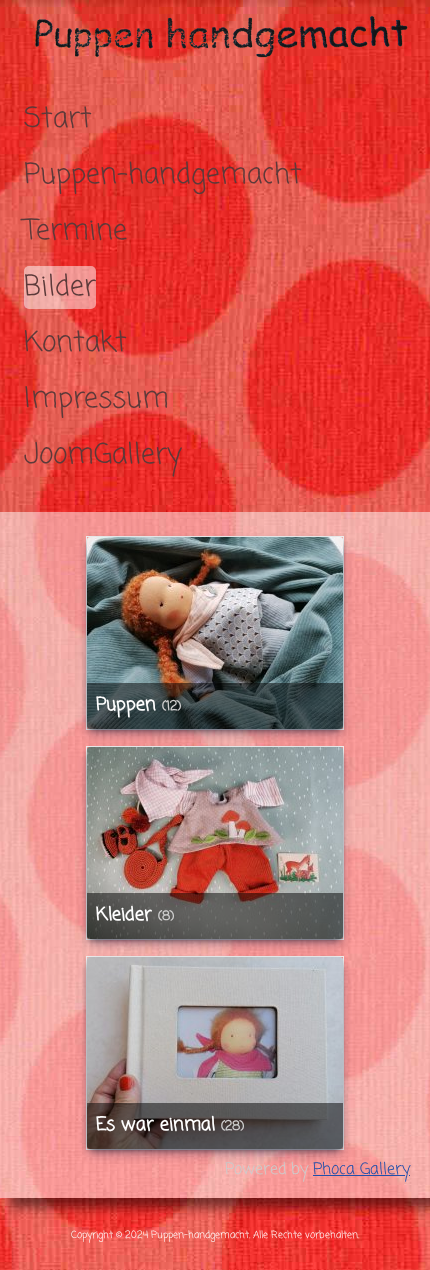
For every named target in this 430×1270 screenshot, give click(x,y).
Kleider (124, 915)
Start (58, 119)
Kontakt (75, 343)
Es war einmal (155, 1125)
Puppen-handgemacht (163, 175)
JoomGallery (103, 455)
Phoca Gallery (361, 1170)
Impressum (96, 399)
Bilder (60, 287)
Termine (75, 231)
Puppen (126, 705)
